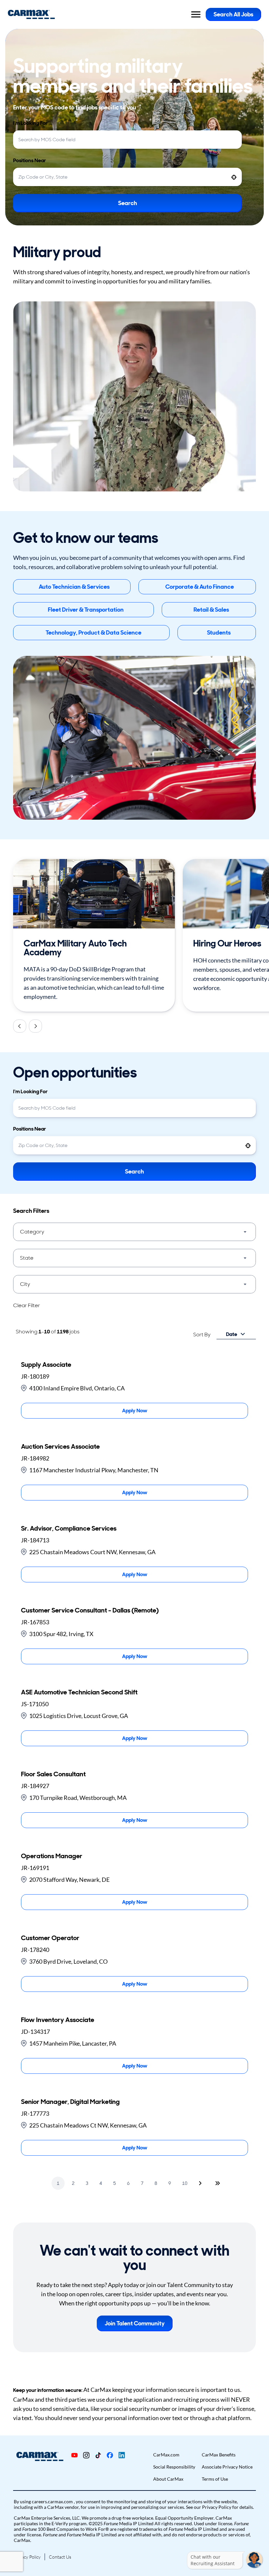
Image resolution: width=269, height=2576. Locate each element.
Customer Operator (50, 1938)
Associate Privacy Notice (227, 2467)
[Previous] (20, 1026)
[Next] (35, 1026)
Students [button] (219, 633)
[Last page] (217, 2183)
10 (185, 2183)
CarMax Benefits (219, 2455)
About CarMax (168, 2479)
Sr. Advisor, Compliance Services (69, 1528)
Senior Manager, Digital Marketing (70, 2102)
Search (128, 203)
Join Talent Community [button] (135, 2323)
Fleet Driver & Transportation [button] (86, 610)
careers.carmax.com (53, 2501)
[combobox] (127, 140)
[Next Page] (201, 2183)
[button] (134, 1232)
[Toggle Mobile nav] (196, 14)
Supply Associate (46, 1364)
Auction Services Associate (60, 1446)
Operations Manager (52, 1856)
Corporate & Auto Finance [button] (200, 587)
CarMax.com (166, 2455)
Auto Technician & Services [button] (74, 587)
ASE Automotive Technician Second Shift (79, 1692)
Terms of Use (215, 2479)
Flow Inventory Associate (58, 2020)
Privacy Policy (27, 2557)
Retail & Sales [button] (211, 610)
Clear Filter (27, 1305)
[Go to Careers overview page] (31, 14)
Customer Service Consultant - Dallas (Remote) (90, 1610)
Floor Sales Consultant (53, 1774)
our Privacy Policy (213, 2507)
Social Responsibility (174, 2467)
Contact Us (60, 2557)
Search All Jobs (233, 14)
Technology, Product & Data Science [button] (93, 633)
